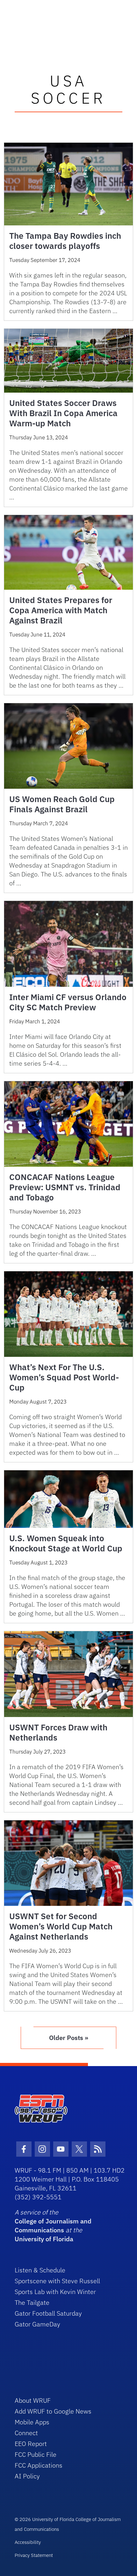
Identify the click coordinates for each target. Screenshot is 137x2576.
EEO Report (31, 2444)
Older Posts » (69, 2038)
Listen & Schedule (40, 2270)
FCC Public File (36, 2454)
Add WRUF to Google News (53, 2411)
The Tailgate (32, 2302)
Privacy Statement (34, 2555)
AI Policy (27, 2476)
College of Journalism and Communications (53, 2226)
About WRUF (33, 2400)
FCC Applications (39, 2465)
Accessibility (28, 2542)
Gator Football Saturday (48, 2313)
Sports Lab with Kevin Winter (55, 2292)
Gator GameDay (37, 2324)
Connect (26, 2433)
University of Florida (44, 2239)
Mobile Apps (32, 2422)
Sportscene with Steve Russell (57, 2281)
